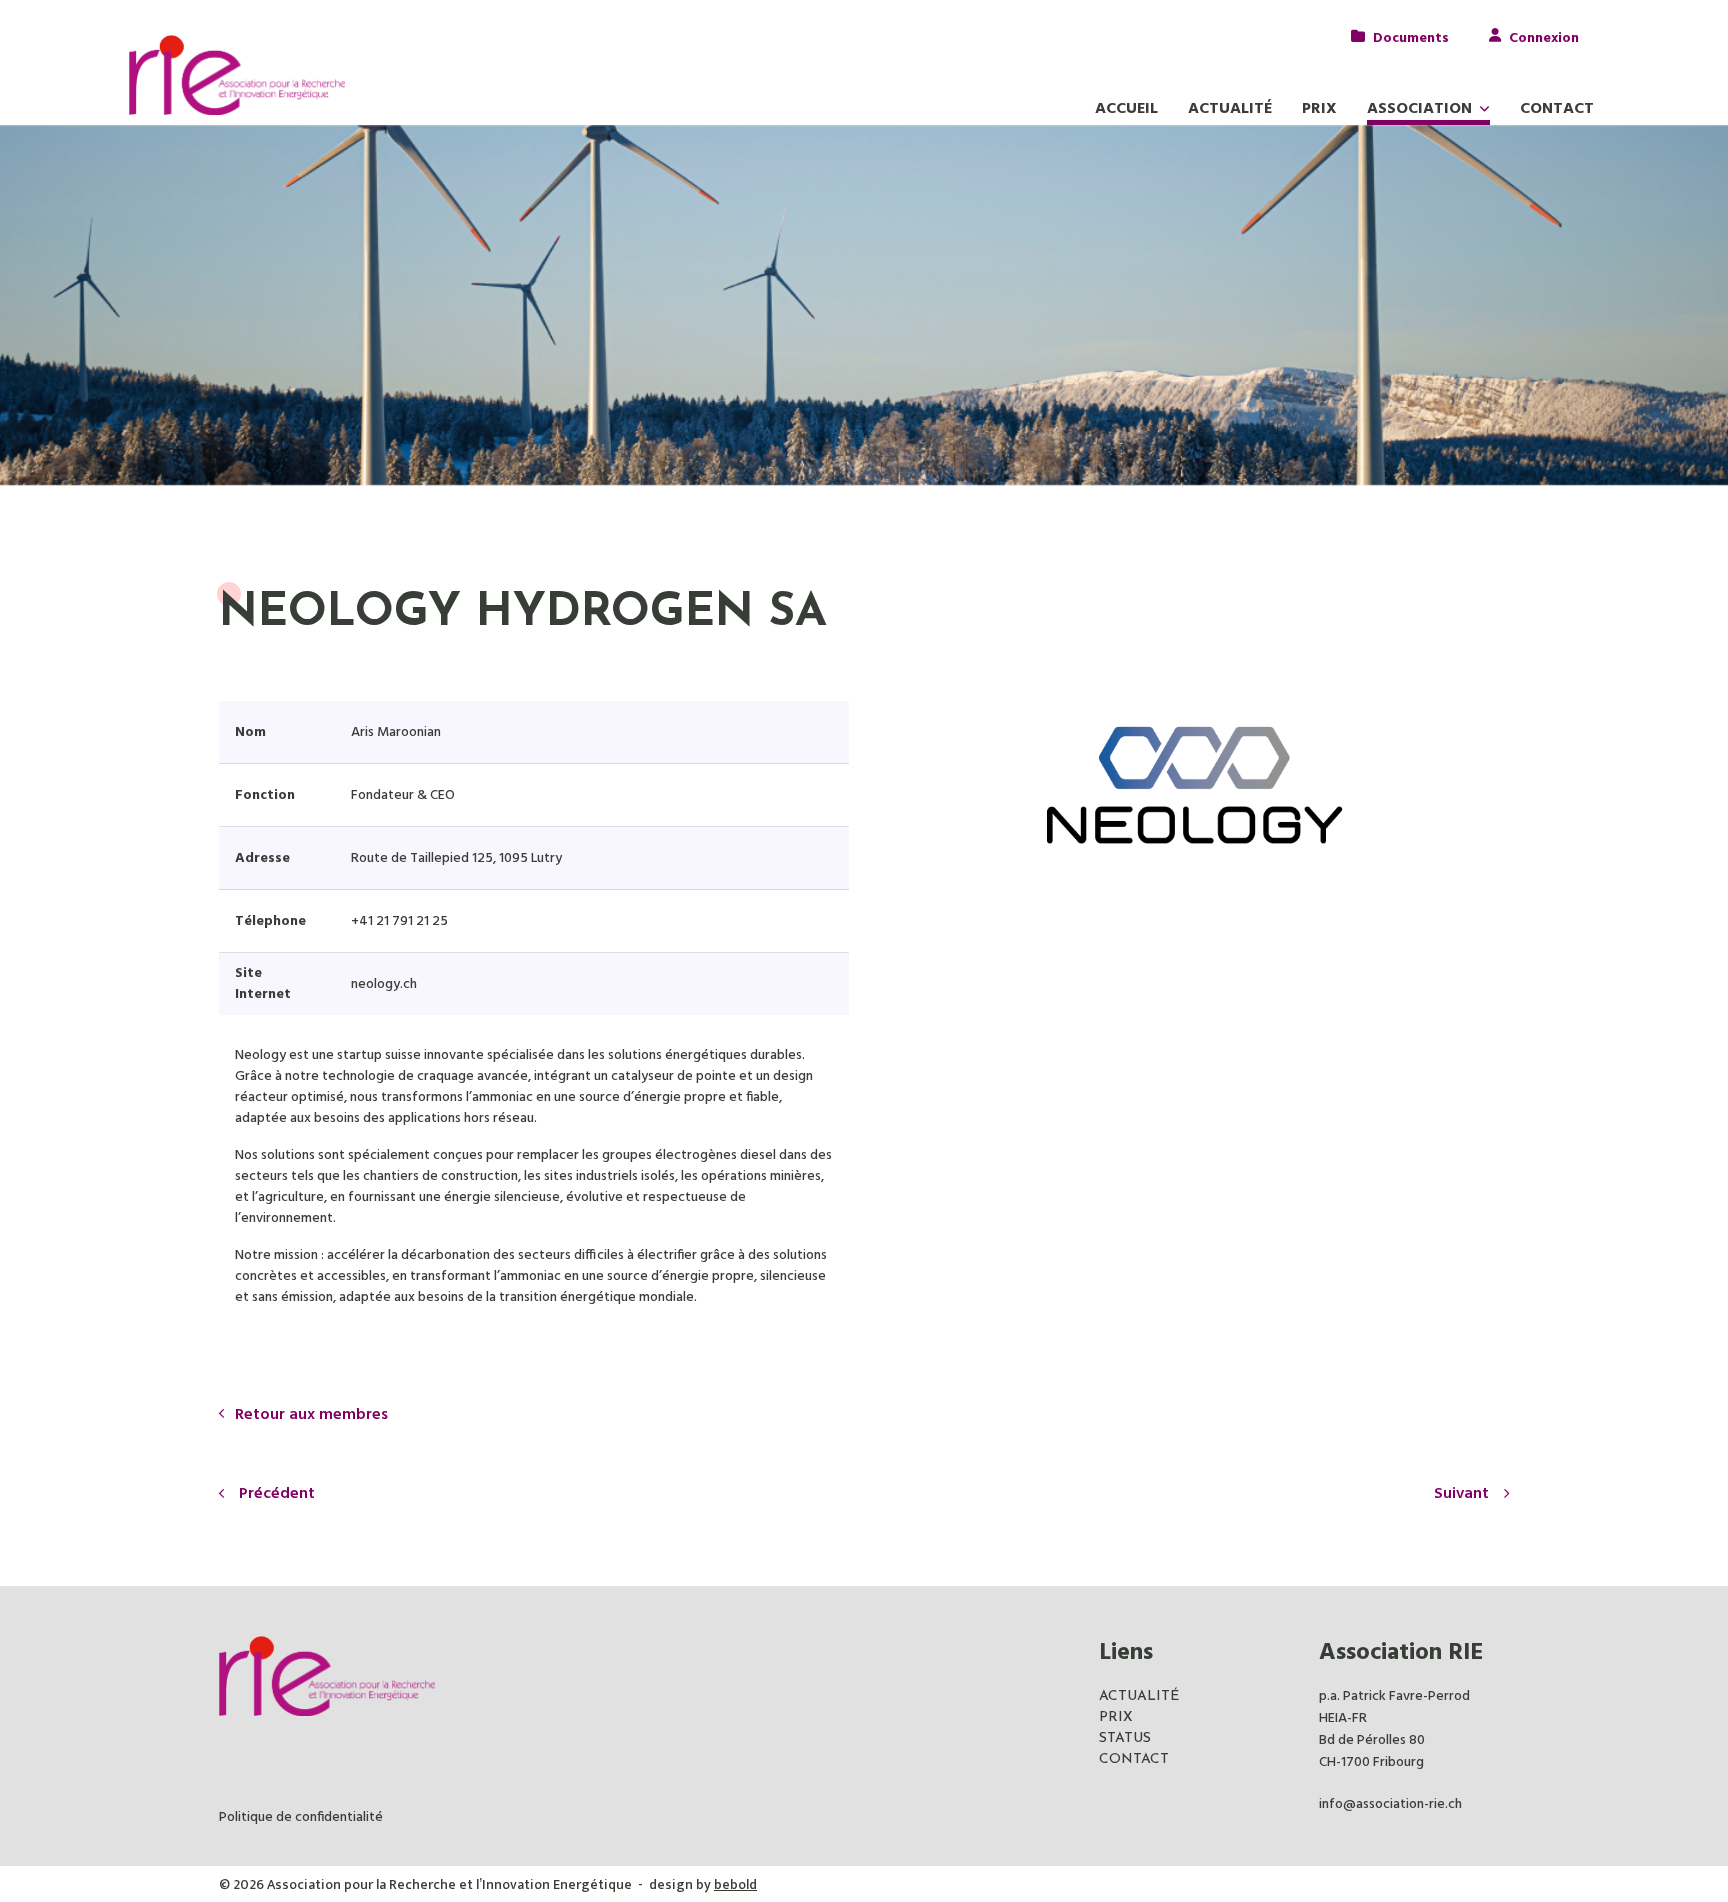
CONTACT (1134, 1759)
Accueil (1126, 109)
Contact (1557, 109)
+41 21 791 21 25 (399, 921)
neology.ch (384, 984)
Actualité (1230, 109)
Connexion (1544, 36)
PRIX (1116, 1717)
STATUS (1125, 1738)
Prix (1319, 109)
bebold (735, 1884)
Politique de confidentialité (301, 1817)
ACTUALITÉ (1139, 1696)
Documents (1411, 36)
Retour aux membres (311, 1415)
